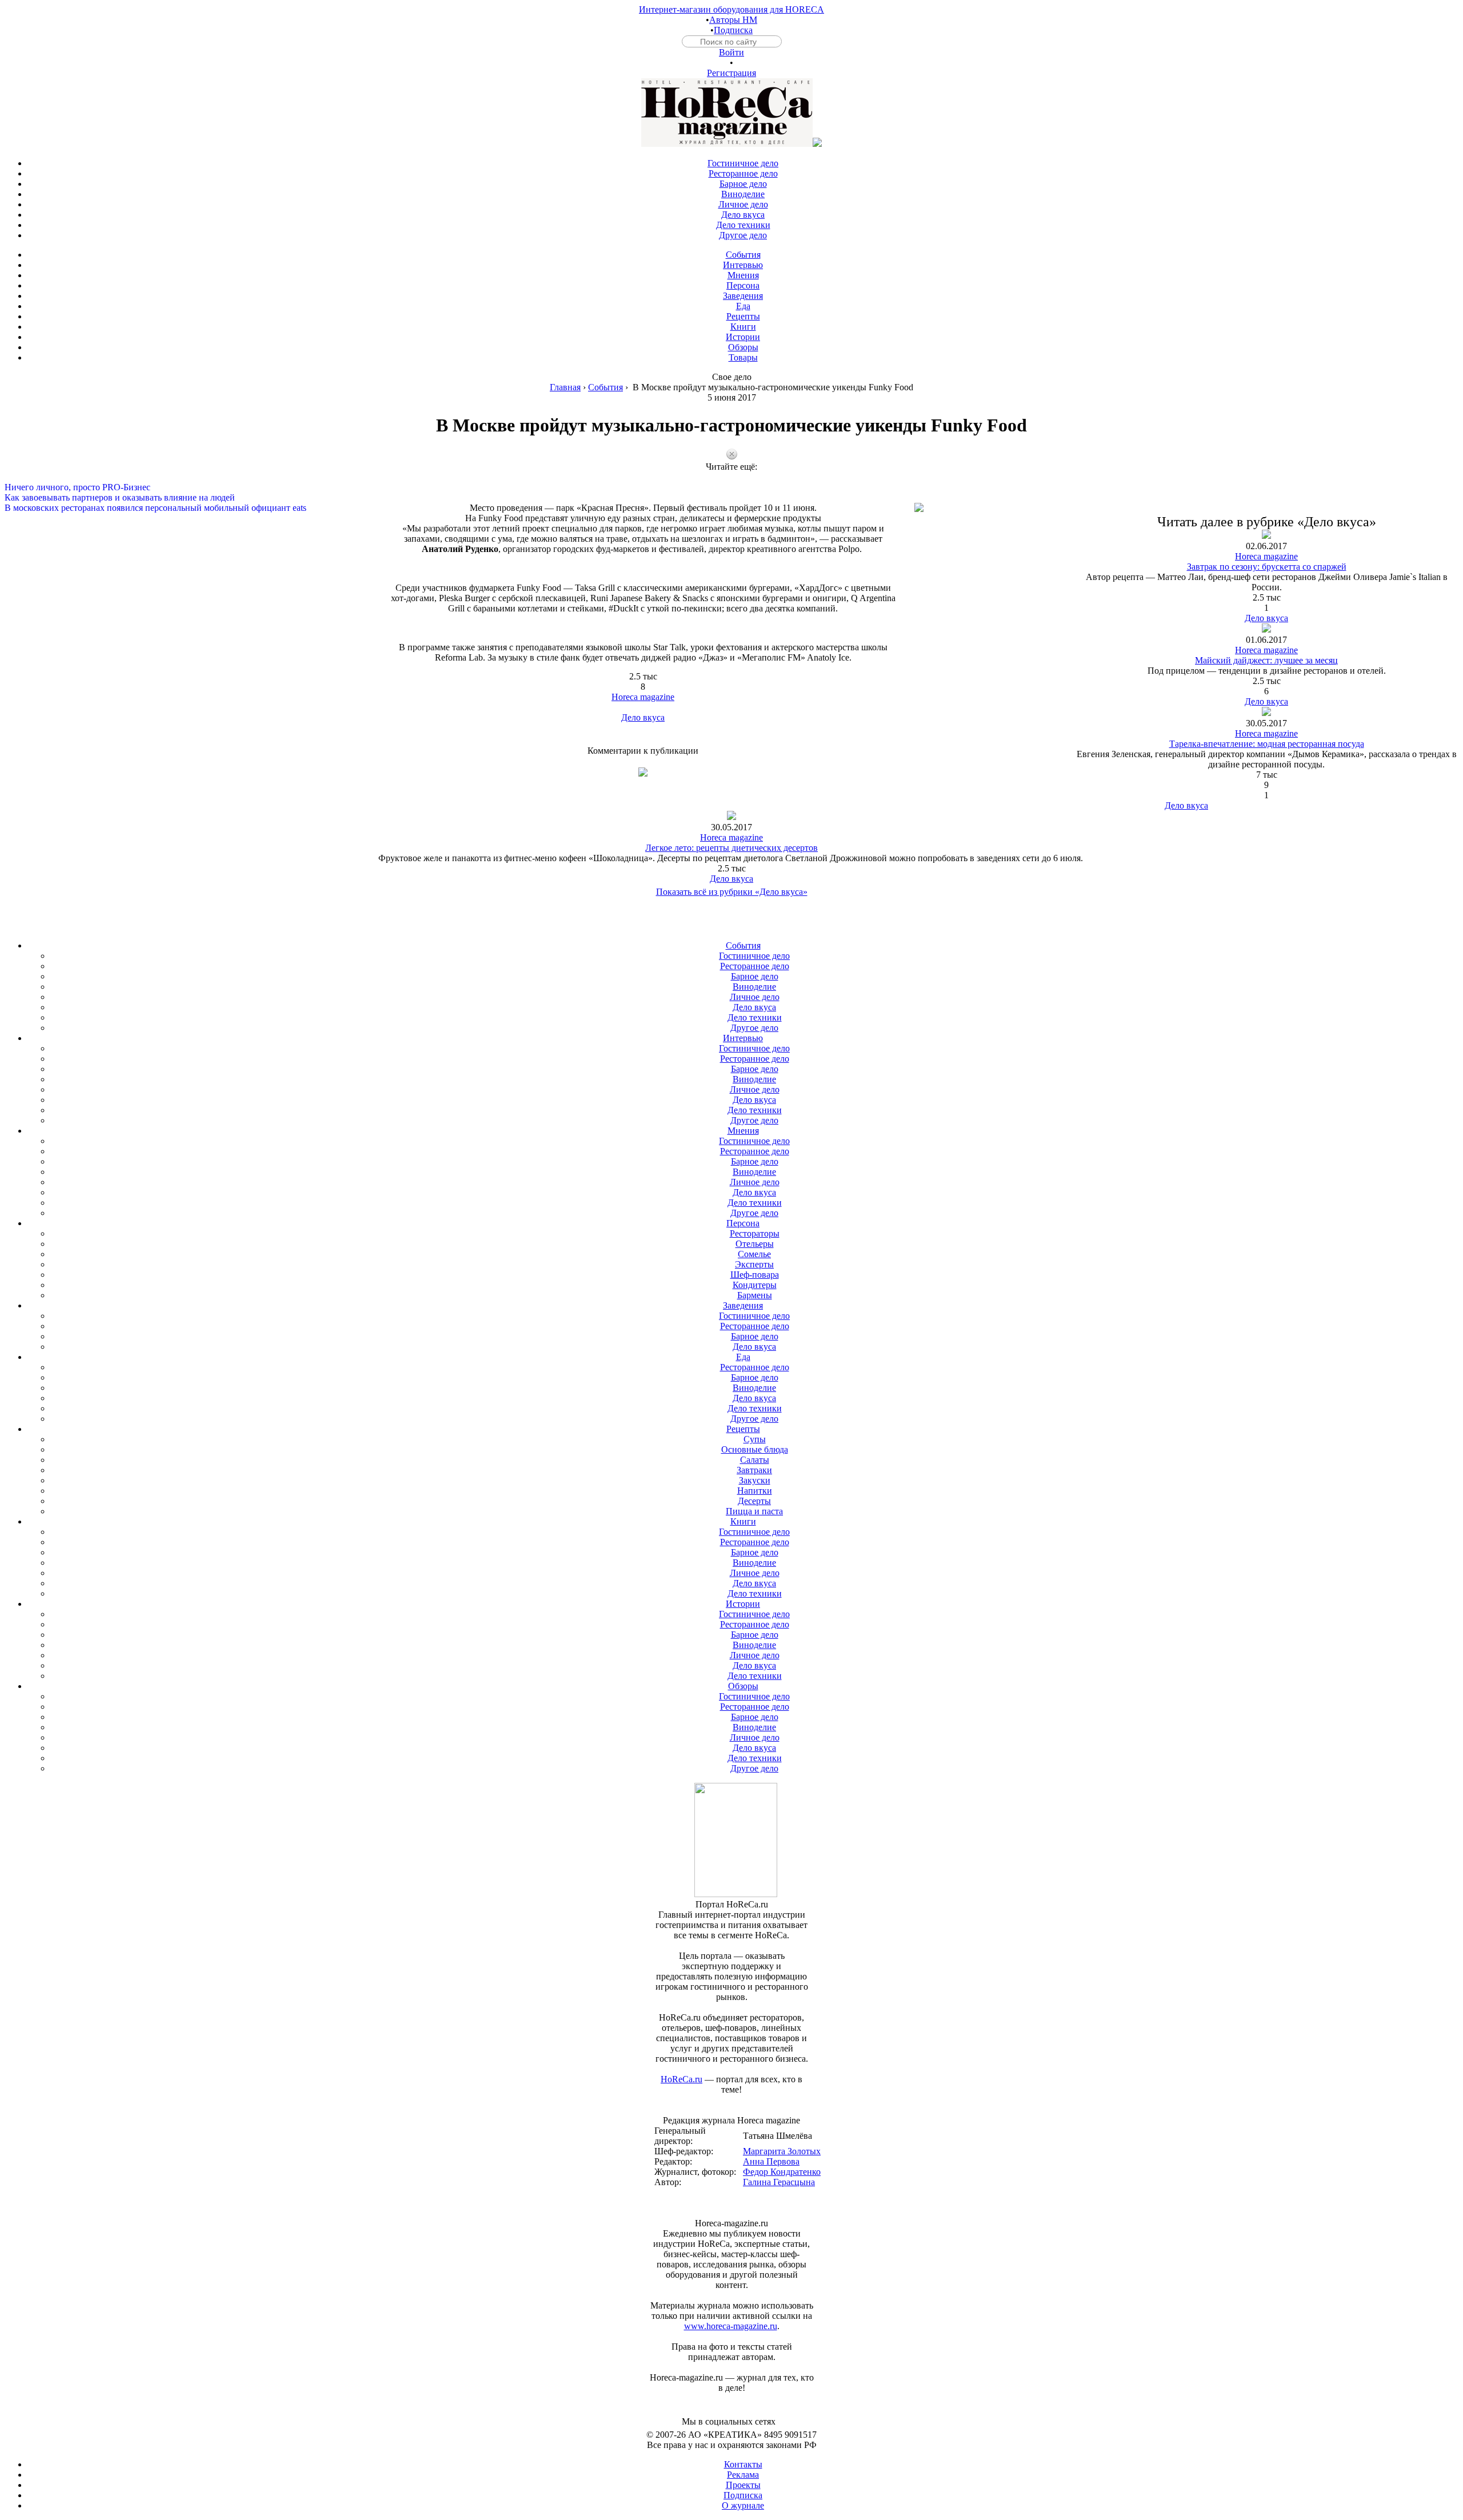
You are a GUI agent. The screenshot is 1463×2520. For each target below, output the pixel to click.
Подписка (733, 30)
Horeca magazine (643, 697)
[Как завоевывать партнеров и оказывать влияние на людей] (731, 487)
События (605, 387)
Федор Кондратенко (782, 2172)
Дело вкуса (643, 717)
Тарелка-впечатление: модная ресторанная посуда (1267, 744)
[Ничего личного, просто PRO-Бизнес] (731, 477)
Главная (565, 387)
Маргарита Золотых (782, 2151)
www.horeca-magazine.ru (731, 2326)
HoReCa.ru (681, 2079)
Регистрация (731, 73)
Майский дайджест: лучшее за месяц (1266, 660)
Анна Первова (771, 2161)
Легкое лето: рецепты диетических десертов (731, 848)
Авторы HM (733, 20)
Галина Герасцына (779, 2182)
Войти (731, 52)
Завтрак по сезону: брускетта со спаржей (1267, 567)
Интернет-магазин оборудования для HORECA (731, 9)
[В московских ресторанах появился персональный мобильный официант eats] (731, 498)
